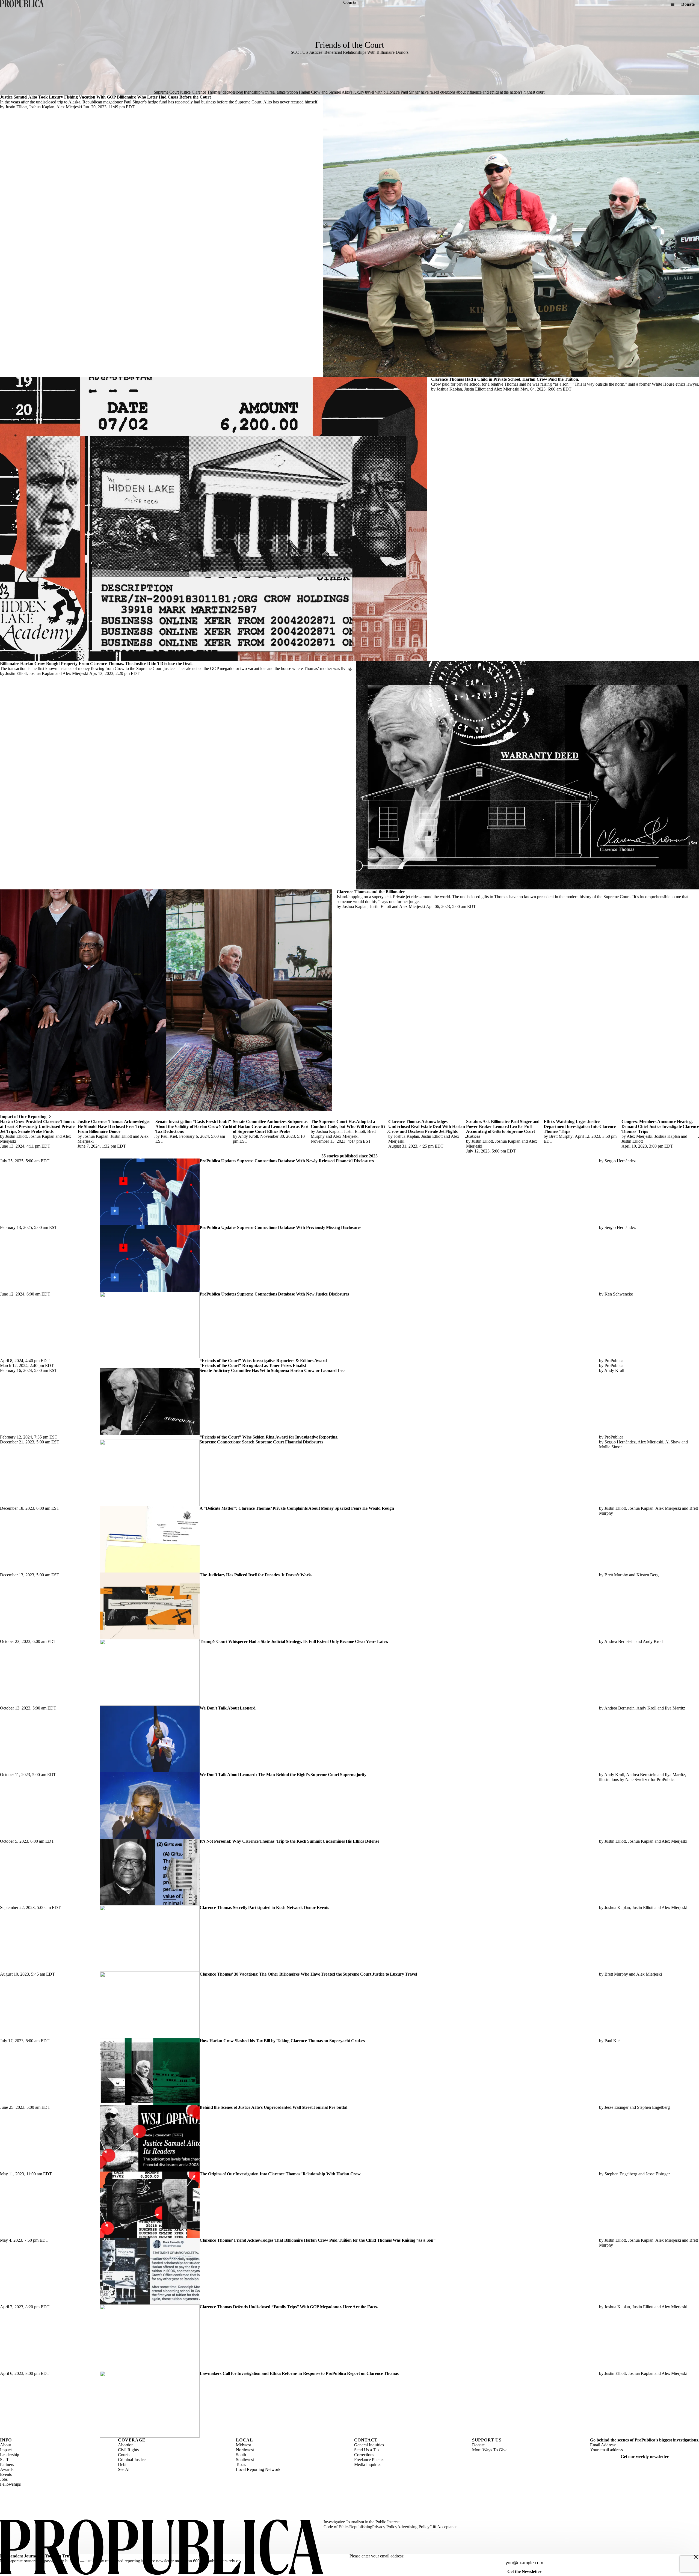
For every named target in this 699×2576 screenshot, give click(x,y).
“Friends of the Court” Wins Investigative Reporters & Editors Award (263, 1361)
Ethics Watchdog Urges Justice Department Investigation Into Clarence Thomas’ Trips (580, 1126)
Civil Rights (128, 2450)
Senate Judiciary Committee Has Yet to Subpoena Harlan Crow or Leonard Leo (272, 1370)
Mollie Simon (611, 1447)
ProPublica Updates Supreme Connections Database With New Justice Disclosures (274, 1294)
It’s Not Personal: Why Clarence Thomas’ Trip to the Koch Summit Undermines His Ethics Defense (289, 1841)
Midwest (243, 2445)
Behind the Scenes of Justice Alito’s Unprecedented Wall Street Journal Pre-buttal (273, 2107)
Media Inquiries (368, 2465)
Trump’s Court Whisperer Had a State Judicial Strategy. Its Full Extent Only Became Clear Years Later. (294, 1641)
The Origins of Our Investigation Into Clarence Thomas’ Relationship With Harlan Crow (280, 2174)
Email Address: (603, 2445)
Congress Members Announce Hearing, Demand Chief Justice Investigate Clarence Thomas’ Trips (660, 1126)
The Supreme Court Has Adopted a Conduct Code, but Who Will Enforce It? (348, 1124)
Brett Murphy (561, 1136)
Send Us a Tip (366, 2450)
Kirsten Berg (648, 1575)
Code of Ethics (336, 2527)
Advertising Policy (413, 2527)
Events (6, 2474)
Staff (4, 2460)
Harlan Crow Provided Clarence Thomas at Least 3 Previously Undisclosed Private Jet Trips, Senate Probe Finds (38, 1126)
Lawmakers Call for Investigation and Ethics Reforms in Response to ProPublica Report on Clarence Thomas (299, 2373)
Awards (7, 2469)
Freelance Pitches (369, 2460)
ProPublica (614, 1361)
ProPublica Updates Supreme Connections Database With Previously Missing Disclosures (280, 1227)
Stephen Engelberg (653, 2107)
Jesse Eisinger (617, 2107)
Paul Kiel (169, 1136)
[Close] (696, 2557)
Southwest (245, 2460)
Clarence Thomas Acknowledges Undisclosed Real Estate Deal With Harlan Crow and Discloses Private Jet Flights (427, 1126)
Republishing (361, 2527)
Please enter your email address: (377, 2556)
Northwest (245, 2450)
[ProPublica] (22, 4)
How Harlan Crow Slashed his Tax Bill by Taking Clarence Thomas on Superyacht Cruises (282, 2041)
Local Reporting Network (258, 2469)
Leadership (10, 2455)
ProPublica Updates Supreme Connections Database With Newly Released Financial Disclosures (287, 1161)
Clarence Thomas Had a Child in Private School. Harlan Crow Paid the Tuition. (505, 379)
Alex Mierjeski (69, 107)
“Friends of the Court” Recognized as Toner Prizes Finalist (253, 1366)
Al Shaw (673, 1442)
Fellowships (10, 2484)
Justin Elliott (16, 107)
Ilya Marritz (675, 1708)
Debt (122, 2465)
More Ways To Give (490, 2450)
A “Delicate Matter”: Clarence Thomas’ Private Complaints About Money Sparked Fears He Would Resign (297, 1508)
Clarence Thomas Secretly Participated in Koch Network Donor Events (264, 1908)
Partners (7, 2465)
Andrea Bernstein (619, 1641)
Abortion (126, 2445)
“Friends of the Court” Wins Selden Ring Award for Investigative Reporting (268, 1437)
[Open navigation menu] (673, 4)
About (5, 2445)
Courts (124, 2455)
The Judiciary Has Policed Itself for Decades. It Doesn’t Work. (256, 1575)
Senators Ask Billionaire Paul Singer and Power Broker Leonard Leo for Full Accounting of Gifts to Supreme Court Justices (503, 1129)
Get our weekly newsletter (645, 2457)
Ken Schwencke (619, 1294)
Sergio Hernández (620, 1161)
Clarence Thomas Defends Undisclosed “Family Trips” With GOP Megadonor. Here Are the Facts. (289, 2307)
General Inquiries (369, 2445)
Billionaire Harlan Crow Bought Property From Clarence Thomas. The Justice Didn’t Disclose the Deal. (96, 664)
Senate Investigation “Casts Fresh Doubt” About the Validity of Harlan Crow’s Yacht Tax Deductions (194, 1126)
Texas (241, 2465)
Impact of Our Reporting (23, 1117)
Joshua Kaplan (42, 107)
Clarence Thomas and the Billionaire (371, 892)
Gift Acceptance (443, 2527)
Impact (6, 2450)
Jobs (4, 2479)
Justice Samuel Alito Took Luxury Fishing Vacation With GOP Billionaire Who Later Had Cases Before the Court (105, 97)
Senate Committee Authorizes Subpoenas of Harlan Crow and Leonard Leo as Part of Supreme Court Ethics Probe (271, 1126)
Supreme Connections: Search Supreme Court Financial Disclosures (261, 1442)
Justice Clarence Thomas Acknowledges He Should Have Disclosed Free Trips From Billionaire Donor (114, 1126)
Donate (688, 4)
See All (124, 2469)
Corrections (364, 2455)
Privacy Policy (385, 2527)
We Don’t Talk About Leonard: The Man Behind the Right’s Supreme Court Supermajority (283, 1775)
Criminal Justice (132, 2460)
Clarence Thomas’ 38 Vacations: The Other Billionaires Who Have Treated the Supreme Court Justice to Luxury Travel (308, 1974)
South (241, 2455)
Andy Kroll (248, 1136)
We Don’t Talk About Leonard (228, 1708)
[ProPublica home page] (162, 2548)
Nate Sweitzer (637, 1780)
